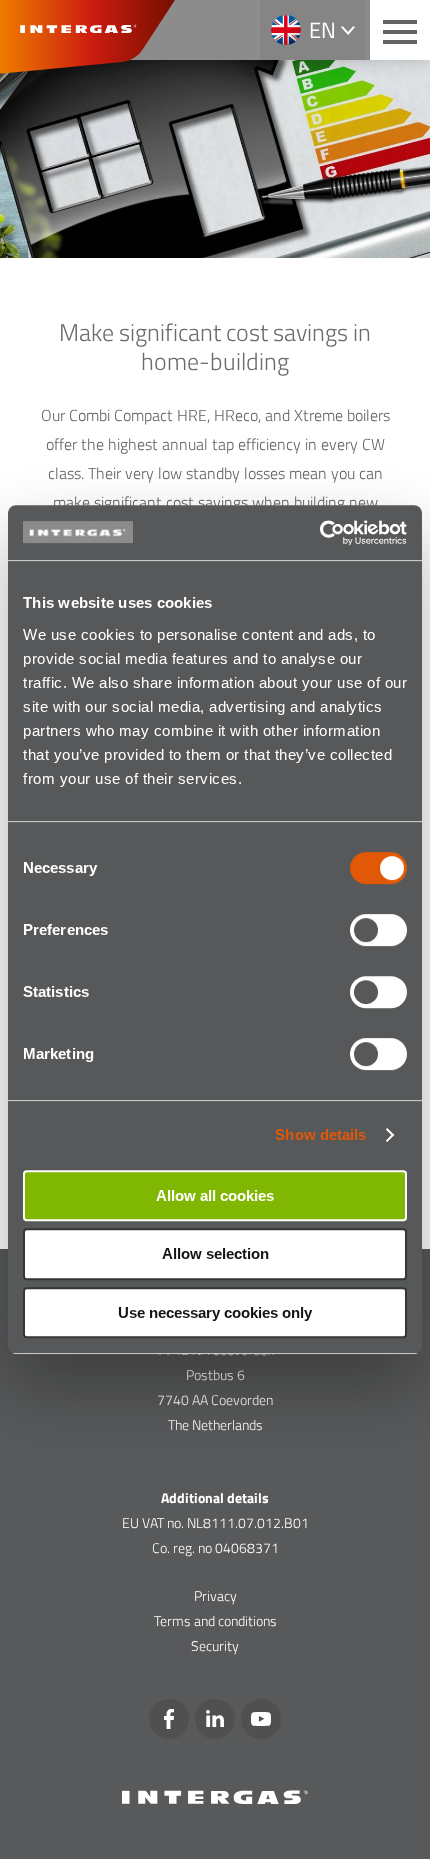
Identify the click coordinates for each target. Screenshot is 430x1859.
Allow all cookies (215, 1195)
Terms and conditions (215, 1620)
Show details (320, 1134)
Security (215, 1645)
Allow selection (215, 1253)
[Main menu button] (400, 30)
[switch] (378, 930)
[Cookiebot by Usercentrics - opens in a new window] (319, 533)
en (322, 30)
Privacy (215, 1595)
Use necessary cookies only (215, 1312)
